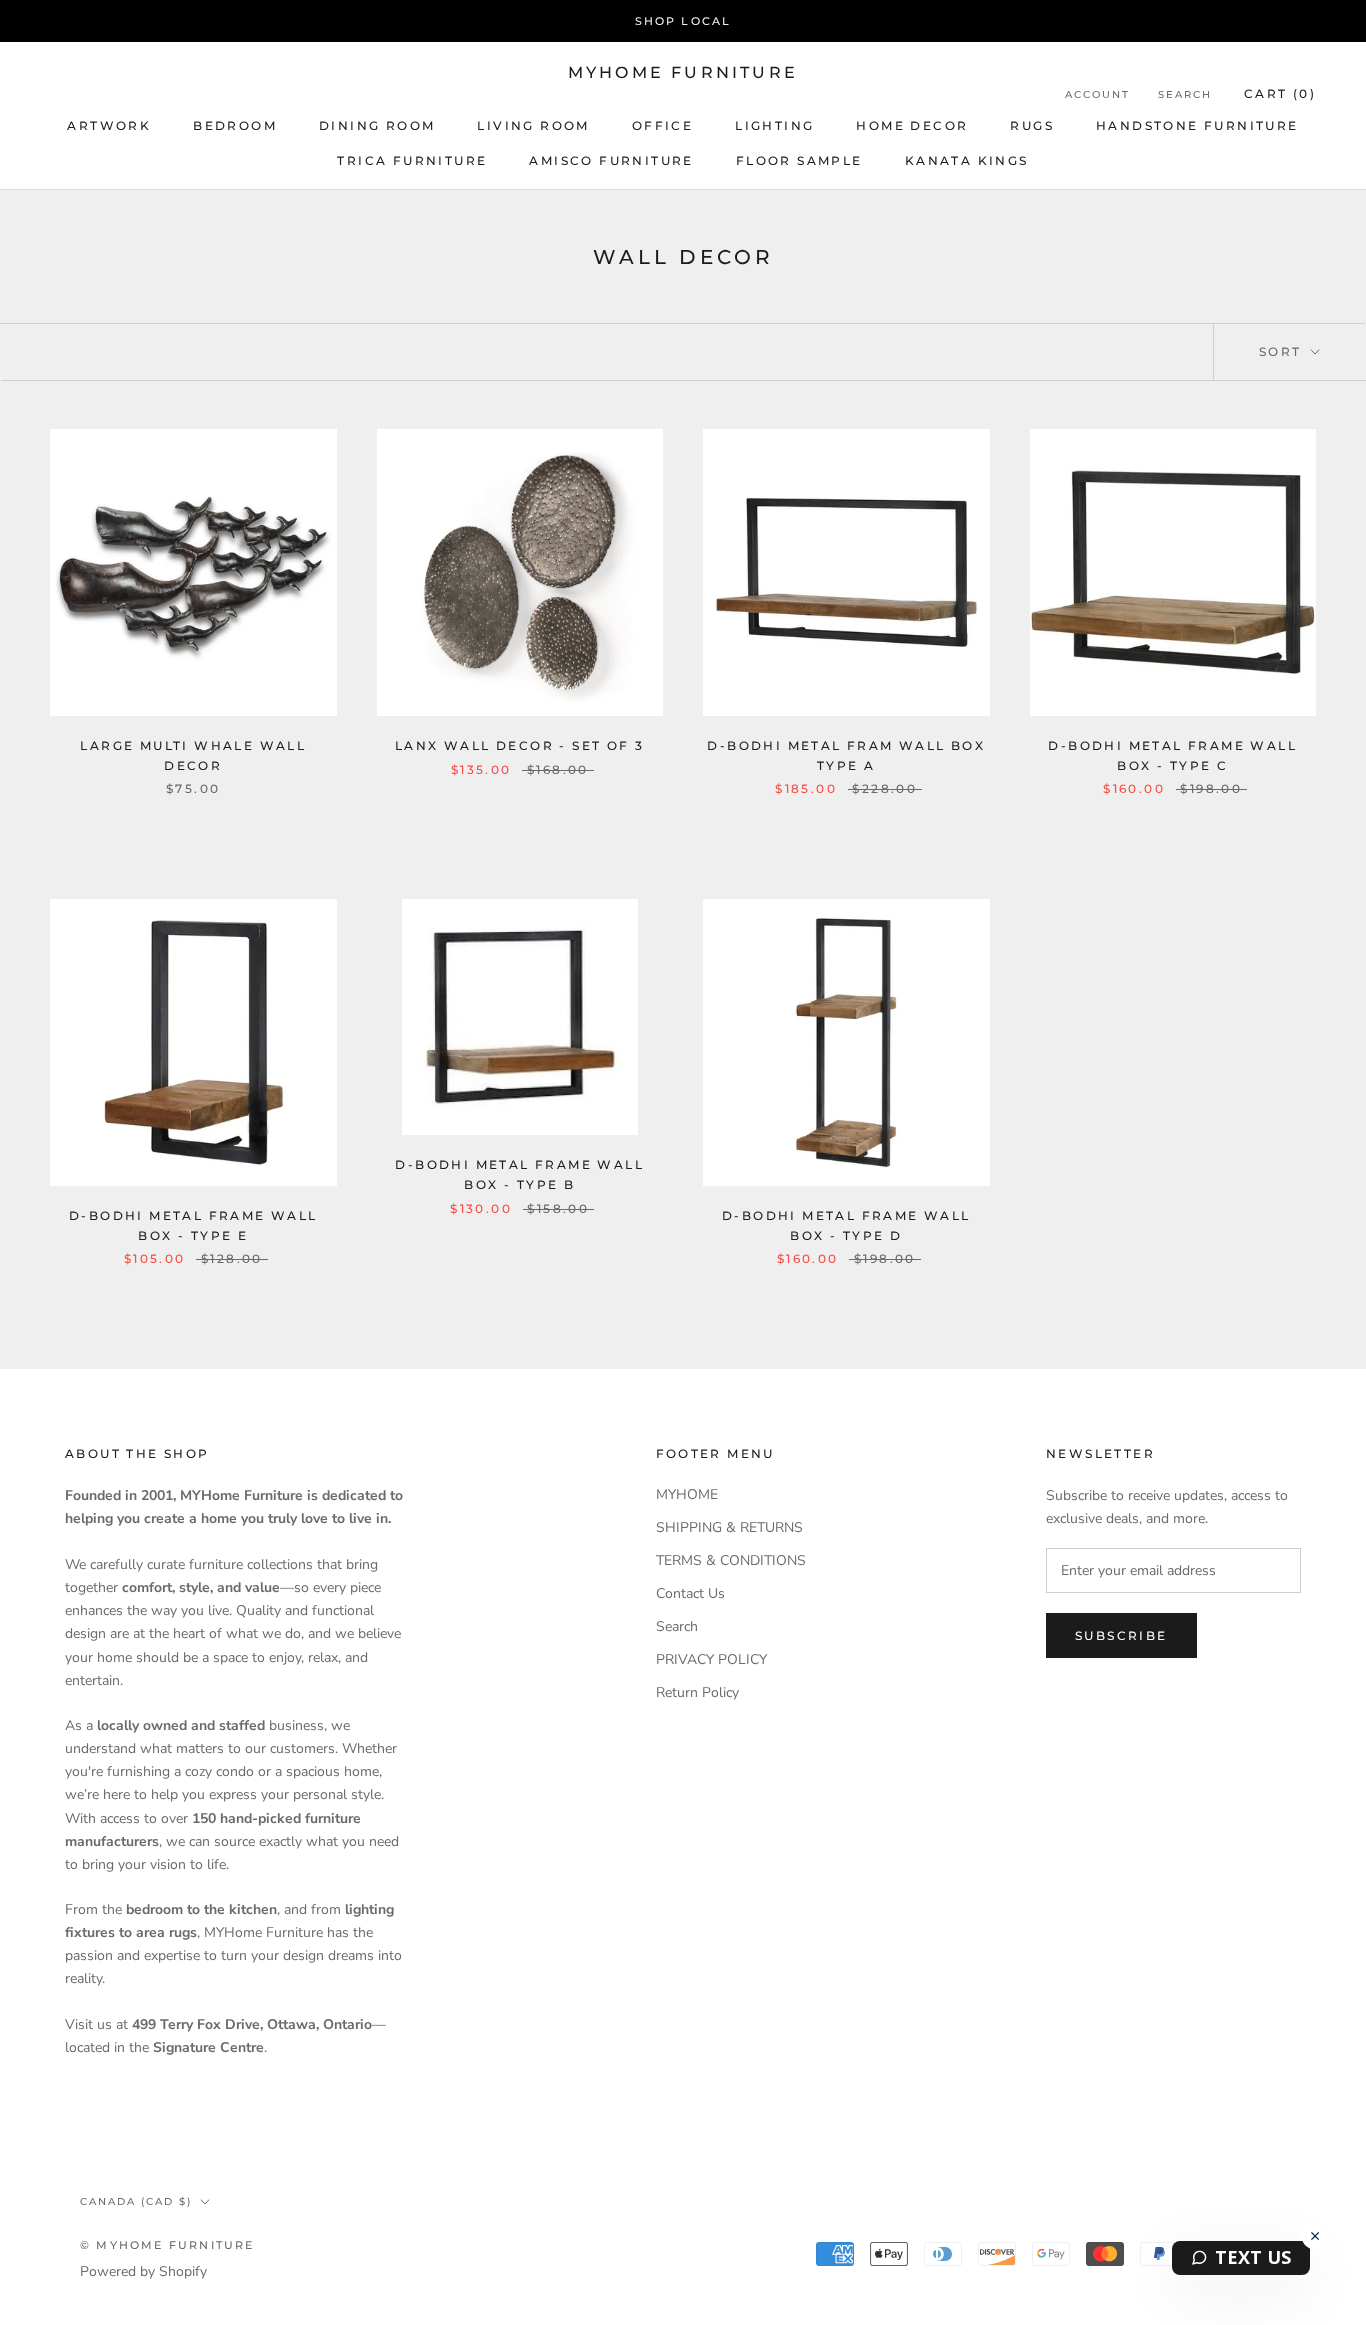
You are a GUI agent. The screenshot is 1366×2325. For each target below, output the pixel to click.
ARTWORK (109, 125)
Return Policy (697, 1692)
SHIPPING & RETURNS (729, 1527)
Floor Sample (799, 160)
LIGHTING (774, 125)
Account (1097, 94)
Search (1185, 94)
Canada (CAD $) (136, 2201)
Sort (1283, 351)
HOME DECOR (912, 125)
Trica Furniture (412, 160)
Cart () (1280, 93)
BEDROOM (235, 125)
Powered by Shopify (143, 2271)
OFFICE (662, 125)
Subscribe (1121, 1635)
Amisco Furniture (611, 160)
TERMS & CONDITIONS (731, 1560)
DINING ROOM (377, 125)
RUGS (1032, 125)
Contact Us (690, 1593)
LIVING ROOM (533, 125)
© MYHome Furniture (167, 2245)
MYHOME (687, 1494)
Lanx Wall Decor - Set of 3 (519, 745)
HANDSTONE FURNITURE (1197, 125)
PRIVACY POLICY (711, 1659)
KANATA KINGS (967, 160)
